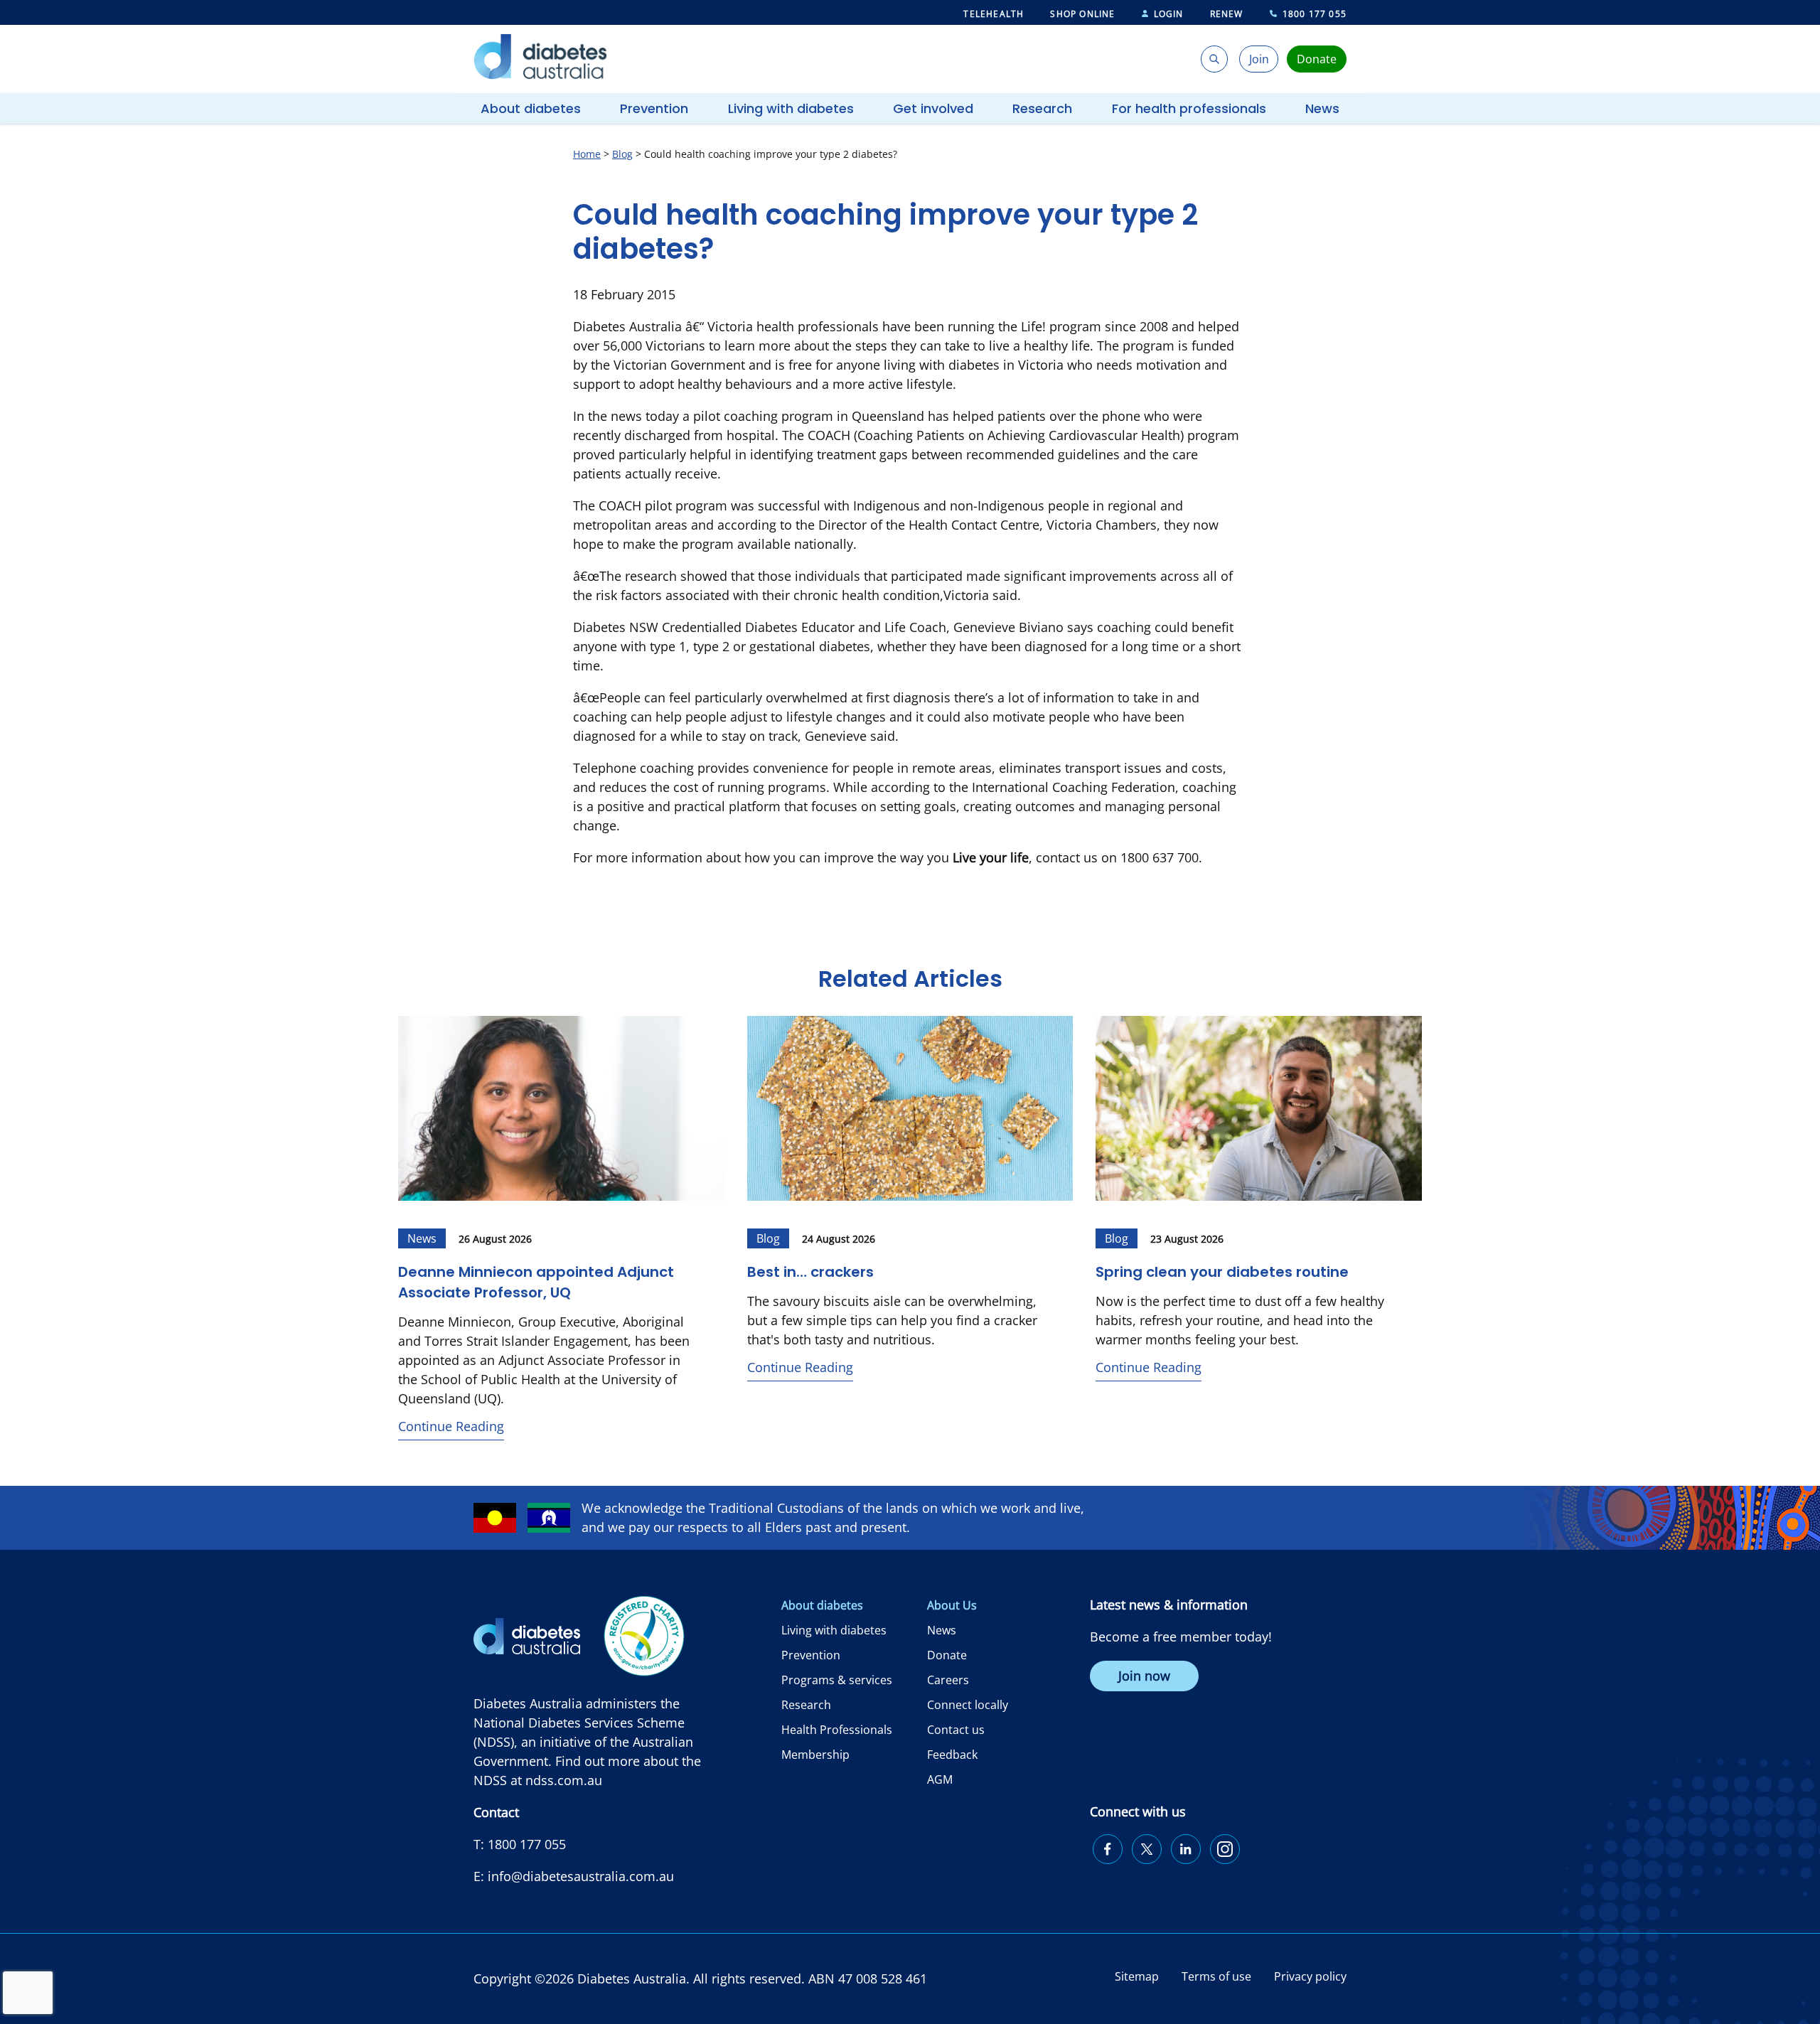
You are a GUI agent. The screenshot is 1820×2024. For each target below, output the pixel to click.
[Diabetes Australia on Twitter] (1147, 1849)
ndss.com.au (564, 1780)
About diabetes (531, 108)
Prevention (654, 108)
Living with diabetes (791, 108)
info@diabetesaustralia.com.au (581, 1876)
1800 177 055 (1315, 14)
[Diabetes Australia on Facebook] (1108, 1849)
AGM (940, 1779)
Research (1042, 108)
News (1322, 108)
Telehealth (994, 14)
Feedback (952, 1755)
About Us (952, 1605)
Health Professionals (837, 1730)
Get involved (933, 108)
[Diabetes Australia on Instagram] (1225, 1849)
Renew (1227, 14)
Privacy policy (1310, 1976)
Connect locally (968, 1705)
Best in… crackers (812, 1272)
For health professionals (1189, 108)
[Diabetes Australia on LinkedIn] (1186, 1849)
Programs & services (837, 1680)
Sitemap (1137, 1976)
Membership (815, 1755)
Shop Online (1082, 14)
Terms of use (1216, 1976)
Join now (1144, 1676)
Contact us (956, 1730)
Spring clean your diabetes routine (1222, 1272)
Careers (948, 1680)
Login (1169, 14)
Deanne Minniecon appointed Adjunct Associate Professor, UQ (536, 1282)
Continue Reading (451, 1426)
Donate (947, 1655)
